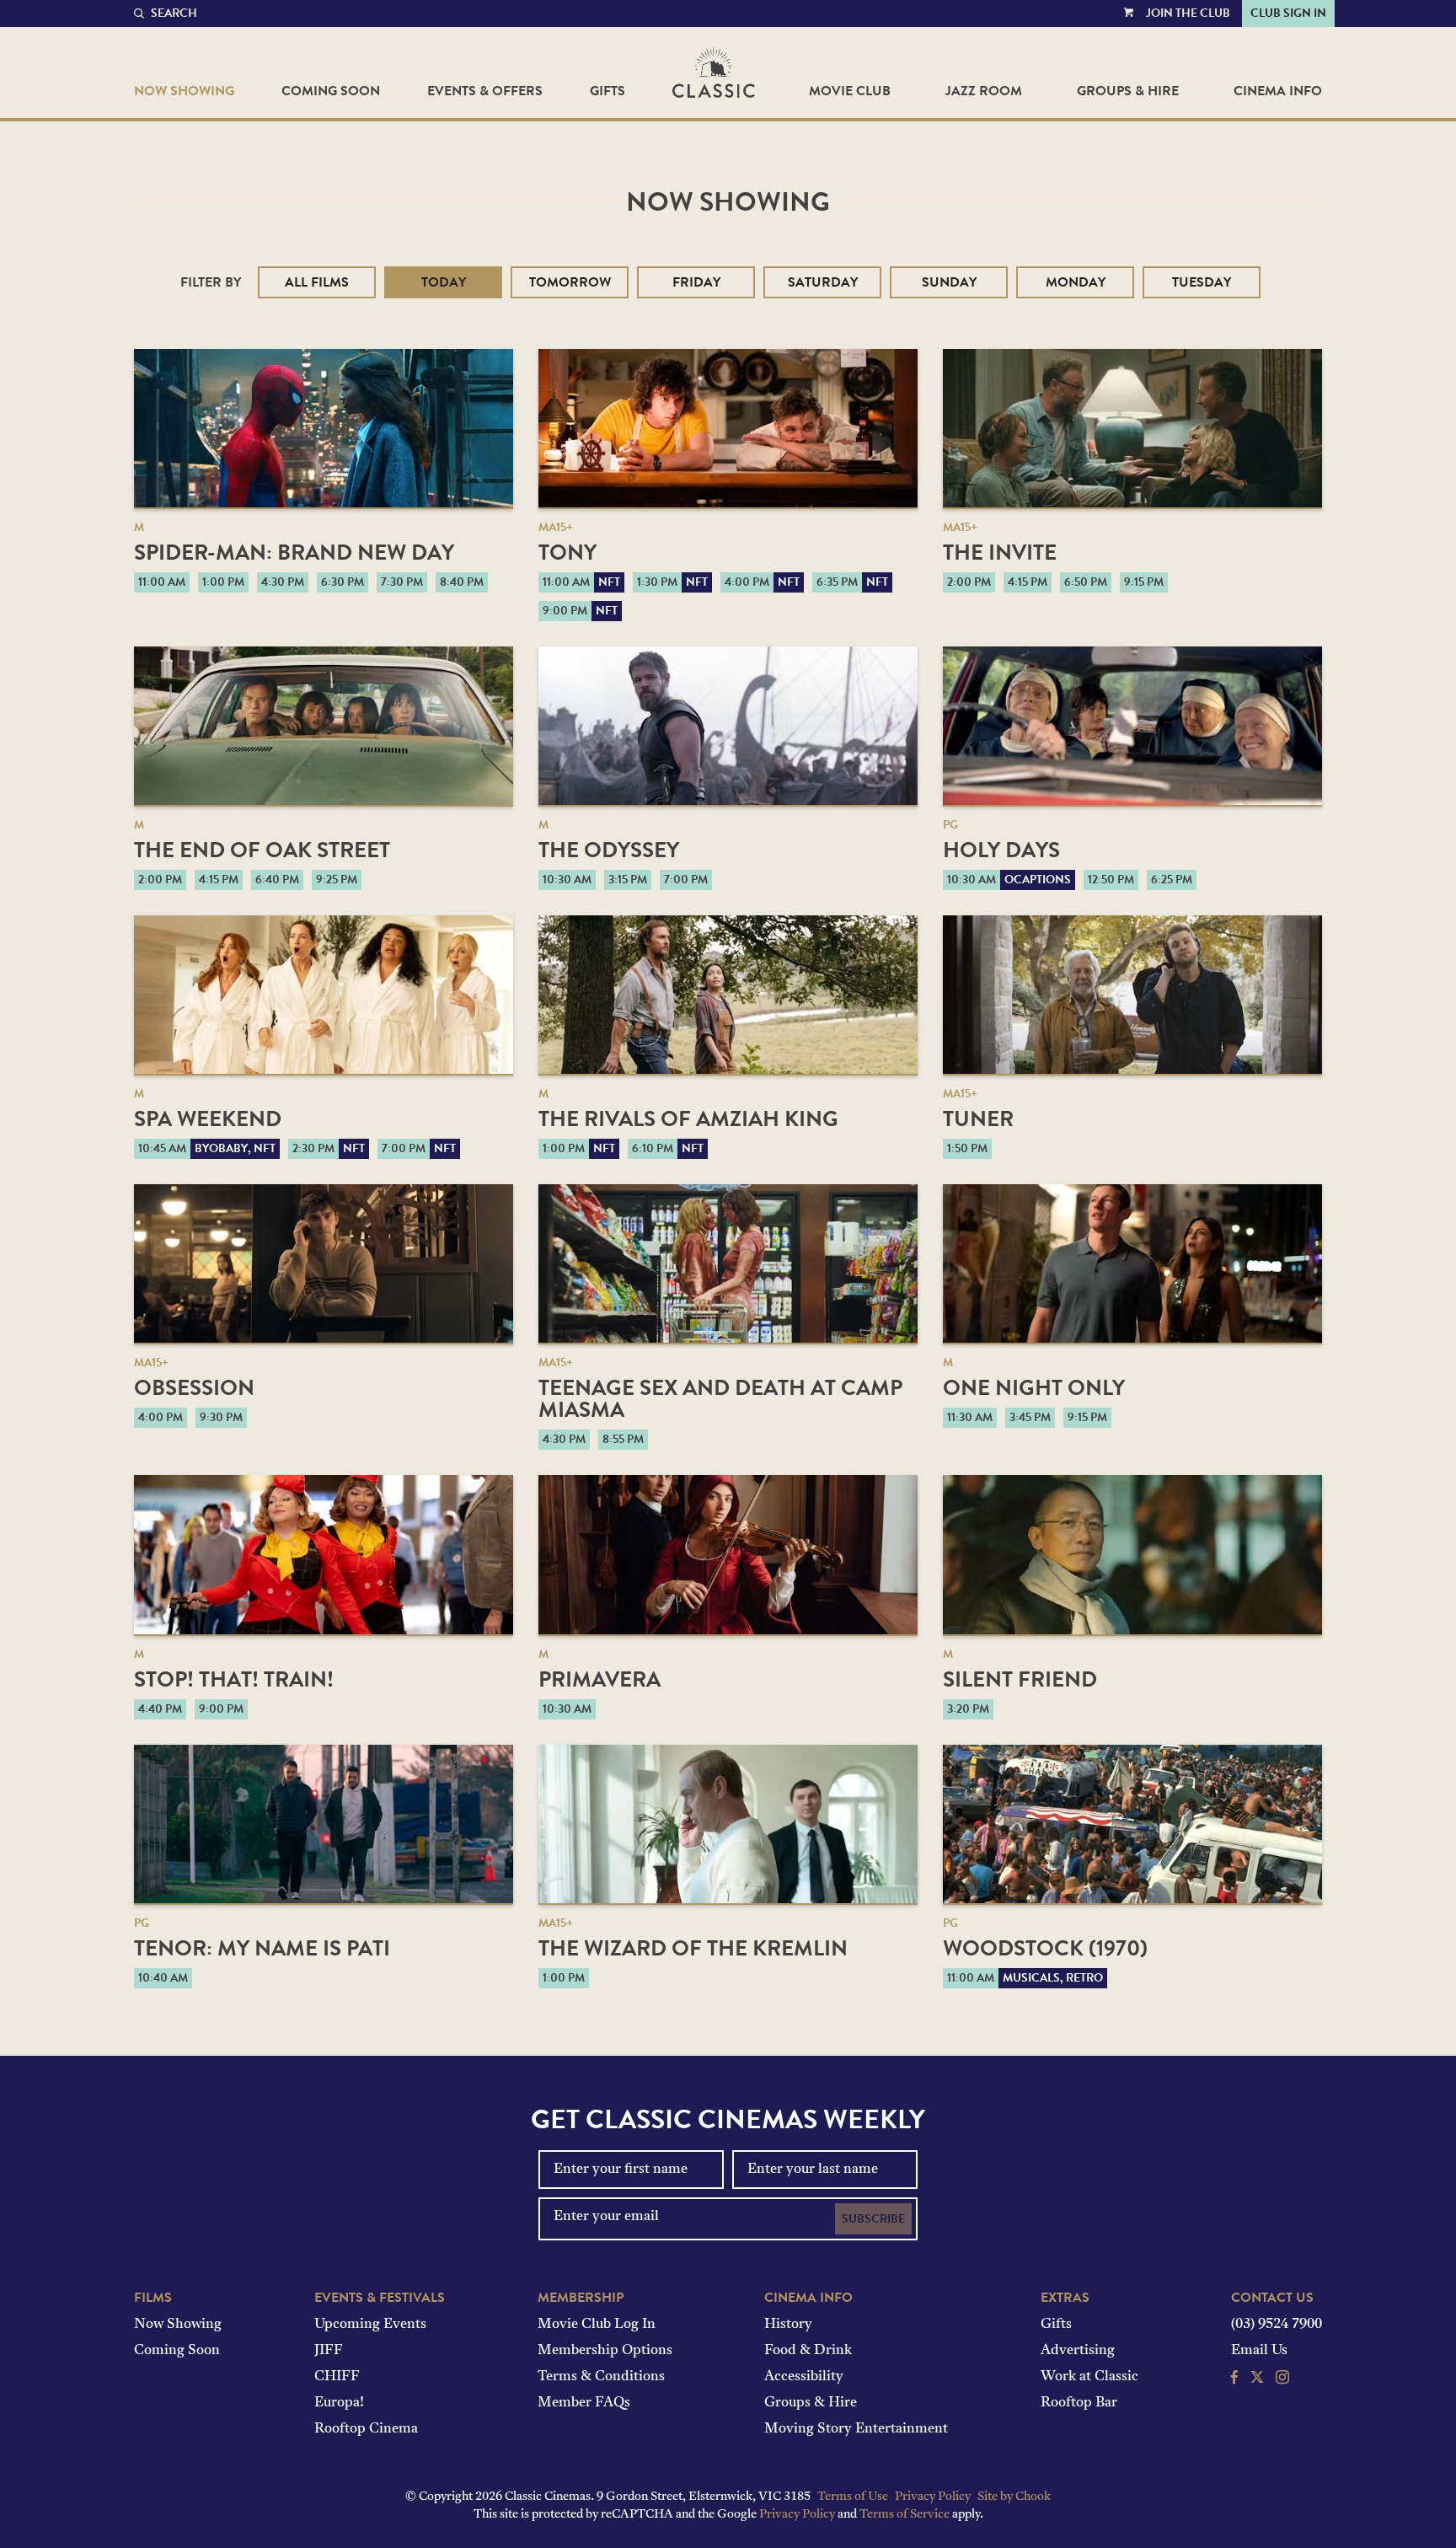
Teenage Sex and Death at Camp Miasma (720, 1399)
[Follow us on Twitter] (1257, 2379)
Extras (1065, 2298)
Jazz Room (984, 91)
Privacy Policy (933, 2497)
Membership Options (605, 2351)
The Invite (1000, 553)
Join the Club (1188, 13)
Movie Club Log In (597, 2325)
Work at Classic (1089, 2377)
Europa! (339, 2403)
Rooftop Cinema (366, 2429)
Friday (696, 282)
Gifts (608, 91)
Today (444, 282)
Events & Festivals (380, 2298)
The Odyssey (609, 850)
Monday (1076, 282)
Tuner (978, 1119)
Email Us (1259, 2351)
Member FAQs (584, 2403)
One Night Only (1034, 1388)
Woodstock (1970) (1045, 1948)
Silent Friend (1020, 1679)
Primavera (600, 1679)
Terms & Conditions (601, 2377)
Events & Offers (485, 91)
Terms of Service (905, 2515)
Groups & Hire (1128, 91)
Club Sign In (1288, 13)
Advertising (1078, 2351)
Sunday (949, 282)
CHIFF (337, 2377)
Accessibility (804, 2377)
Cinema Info (1278, 91)
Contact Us (1272, 2298)
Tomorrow (570, 282)
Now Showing (184, 91)
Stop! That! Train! (234, 1679)
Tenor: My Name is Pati (262, 1948)
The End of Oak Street (262, 850)
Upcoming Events (370, 2325)
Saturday (823, 282)
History (788, 2325)
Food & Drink (808, 2351)
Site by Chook (1014, 2497)
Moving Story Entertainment (856, 2429)
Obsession (194, 1388)
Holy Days (1001, 850)
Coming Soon (331, 91)
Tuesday (1202, 282)
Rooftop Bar (1079, 2403)
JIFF (329, 2351)
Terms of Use (853, 2497)
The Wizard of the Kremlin (693, 1948)
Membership (581, 2298)
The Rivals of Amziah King (688, 1119)
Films (153, 2298)
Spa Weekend (208, 1119)
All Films (317, 282)
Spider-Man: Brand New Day (294, 553)
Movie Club (850, 91)
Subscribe (873, 2219)
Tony (567, 553)
